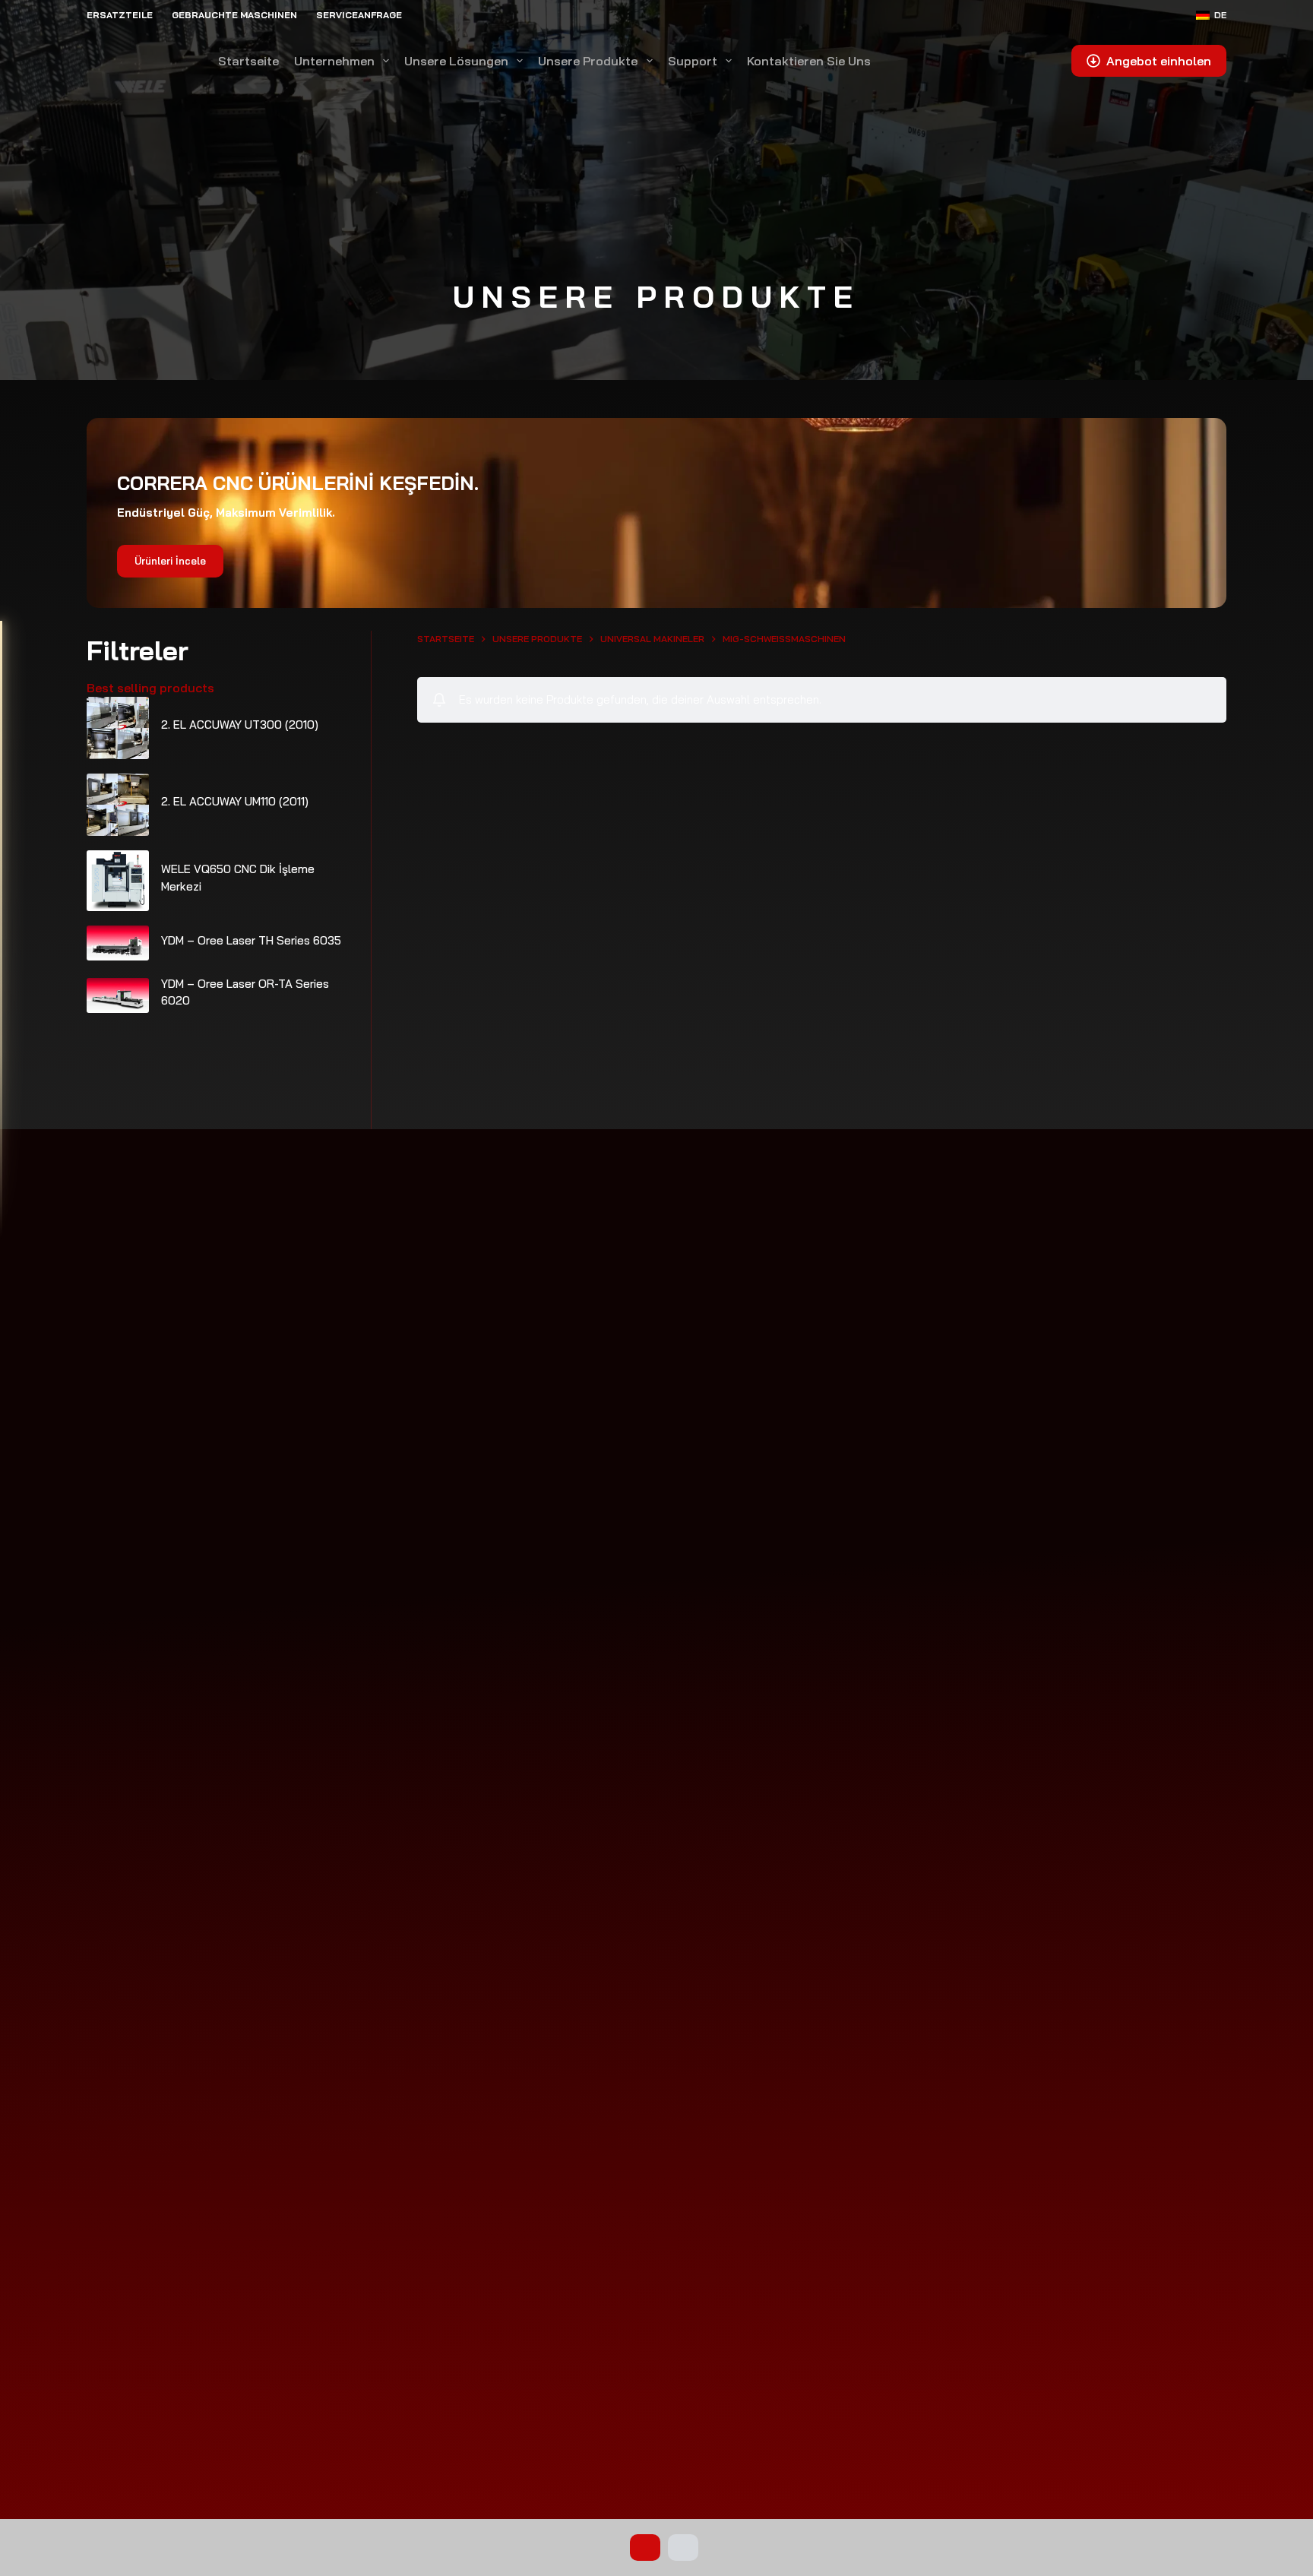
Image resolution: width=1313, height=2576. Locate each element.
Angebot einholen (1159, 61)
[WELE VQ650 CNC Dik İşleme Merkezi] (118, 881)
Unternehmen (334, 61)
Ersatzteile (120, 15)
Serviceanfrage (359, 15)
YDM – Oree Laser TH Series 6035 (251, 940)
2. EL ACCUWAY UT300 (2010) (240, 725)
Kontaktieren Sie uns (809, 61)
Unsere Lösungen (456, 61)
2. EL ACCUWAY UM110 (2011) (235, 801)
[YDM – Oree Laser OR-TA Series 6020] (118, 995)
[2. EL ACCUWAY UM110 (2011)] (118, 805)
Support (693, 61)
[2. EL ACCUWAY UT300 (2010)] (118, 728)
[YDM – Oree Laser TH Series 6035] (118, 943)
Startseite (248, 61)
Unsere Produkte (588, 61)
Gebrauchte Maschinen (234, 15)
